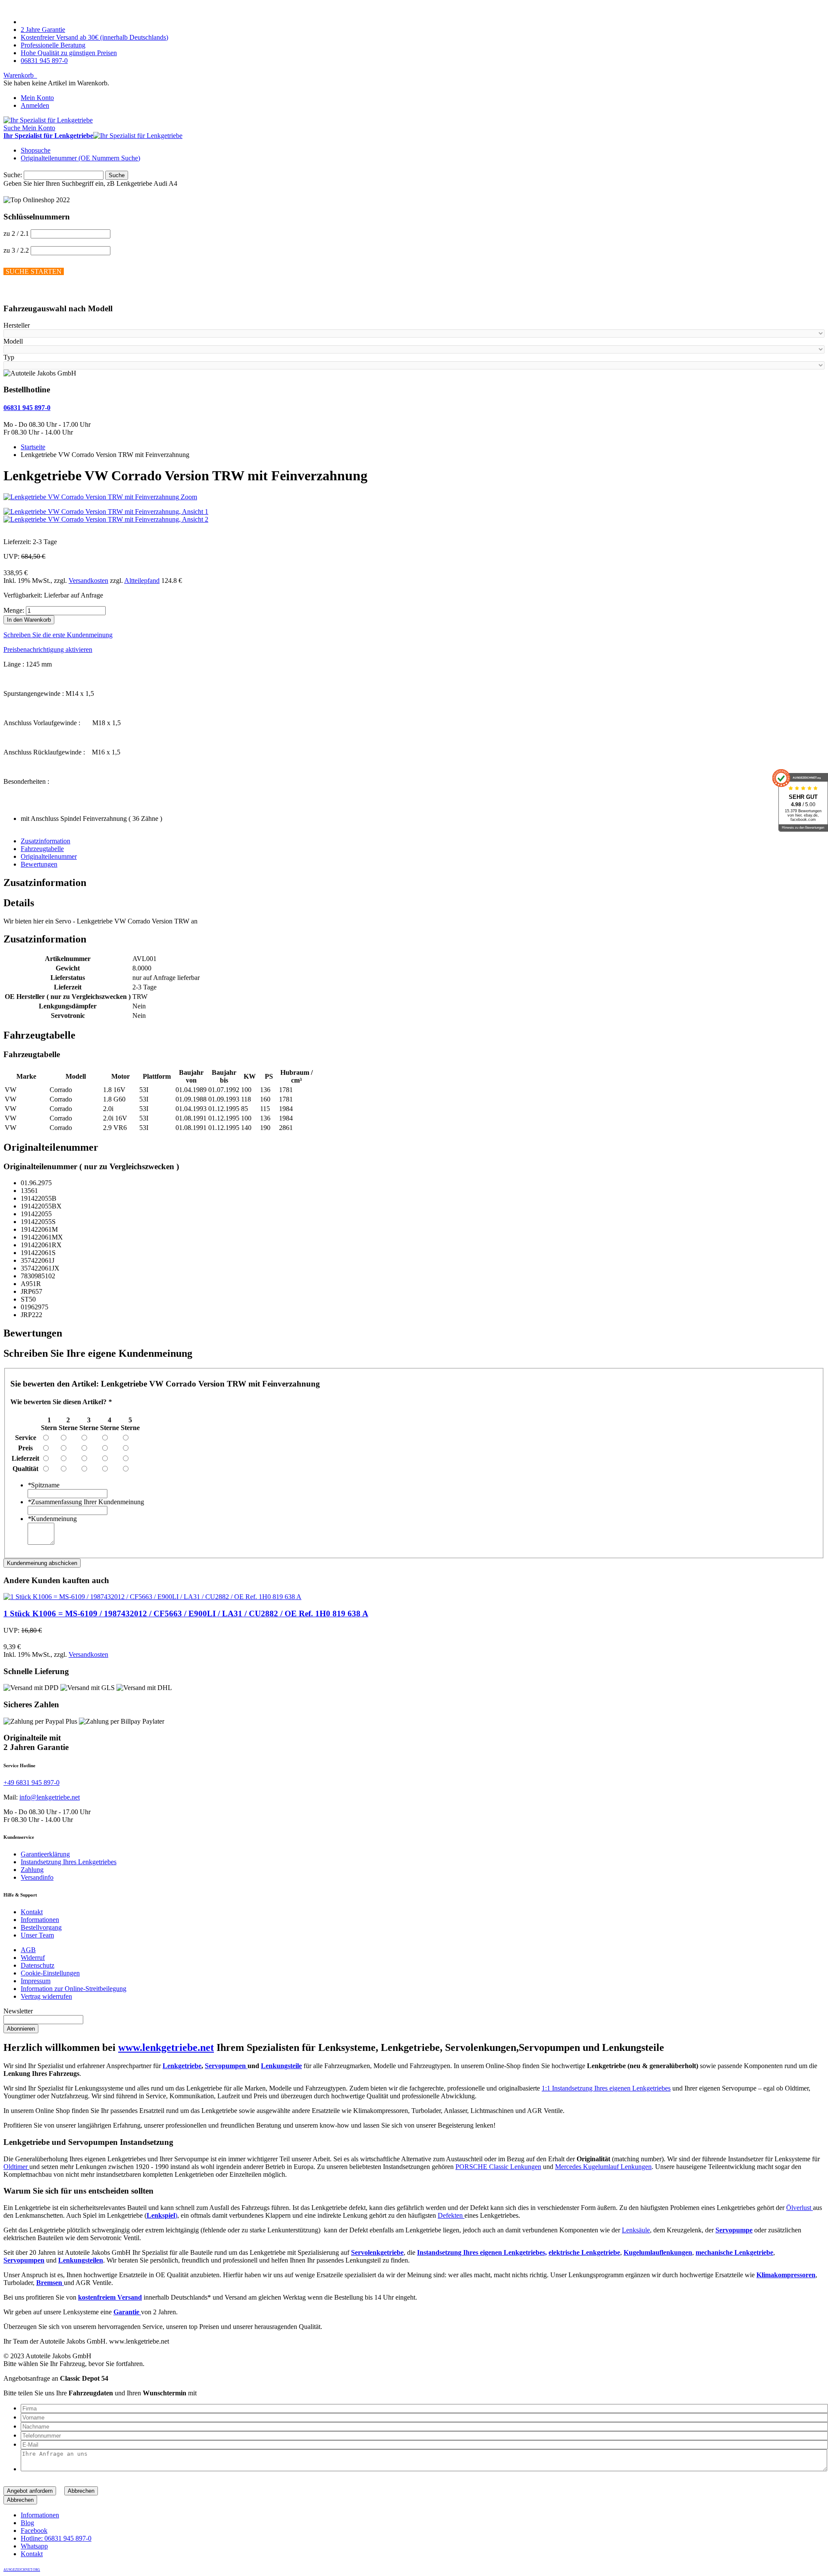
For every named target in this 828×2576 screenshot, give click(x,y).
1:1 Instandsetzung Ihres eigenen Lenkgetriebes (606, 2088)
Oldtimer (16, 2167)
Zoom (189, 497)
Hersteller (17, 325)
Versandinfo (37, 1877)
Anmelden (35, 105)
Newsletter (18, 2011)
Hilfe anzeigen (23, 292)
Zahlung (32, 1870)
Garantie (127, 2312)
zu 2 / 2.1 (16, 233)
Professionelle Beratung (53, 45)
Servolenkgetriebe (377, 2252)
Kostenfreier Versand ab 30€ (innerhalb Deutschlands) (94, 37)
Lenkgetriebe (182, 2066)
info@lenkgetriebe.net (50, 1797)
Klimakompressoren (786, 2275)
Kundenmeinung (52, 1519)
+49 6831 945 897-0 (31, 1783)
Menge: (14, 610)
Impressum (36, 1981)
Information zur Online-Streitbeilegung (74, 1989)
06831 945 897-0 (44, 61)
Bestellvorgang (41, 1927)
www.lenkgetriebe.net (166, 2047)
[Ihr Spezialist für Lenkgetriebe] (48, 120)
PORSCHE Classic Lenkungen (498, 2167)
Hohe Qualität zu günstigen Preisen (69, 53)
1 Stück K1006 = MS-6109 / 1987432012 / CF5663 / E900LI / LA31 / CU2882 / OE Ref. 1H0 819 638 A (186, 1614)
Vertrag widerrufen (46, 1996)
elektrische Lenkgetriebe (584, 2252)
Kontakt (32, 1912)
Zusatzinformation (45, 841)
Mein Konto (37, 98)
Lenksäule (636, 2230)
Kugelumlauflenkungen (658, 2252)
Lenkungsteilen (81, 2260)
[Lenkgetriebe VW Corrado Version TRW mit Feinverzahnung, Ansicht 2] (106, 519)
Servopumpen (226, 2066)
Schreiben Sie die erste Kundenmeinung (58, 635)
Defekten (451, 2215)
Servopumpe (734, 2230)
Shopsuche (36, 150)
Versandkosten (88, 581)
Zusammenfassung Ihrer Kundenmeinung (86, 1502)
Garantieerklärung (45, 1854)
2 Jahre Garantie (43, 30)
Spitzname (44, 1485)
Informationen (40, 1920)
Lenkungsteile (281, 2066)
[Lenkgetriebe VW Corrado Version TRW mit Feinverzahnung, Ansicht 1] (106, 512)
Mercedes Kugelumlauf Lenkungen (603, 2167)
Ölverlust (800, 2208)
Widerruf (33, 1958)
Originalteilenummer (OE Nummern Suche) (80, 158)
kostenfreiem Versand (110, 2297)
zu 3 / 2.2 (16, 250)
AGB (28, 1950)
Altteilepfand (142, 581)
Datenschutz (38, 1965)
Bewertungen (39, 864)
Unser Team (37, 1935)
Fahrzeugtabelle (42, 849)
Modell (13, 341)
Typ (9, 357)
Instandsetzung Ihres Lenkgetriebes (69, 1862)
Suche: (13, 175)
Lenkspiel (161, 2215)
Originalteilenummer (49, 856)
